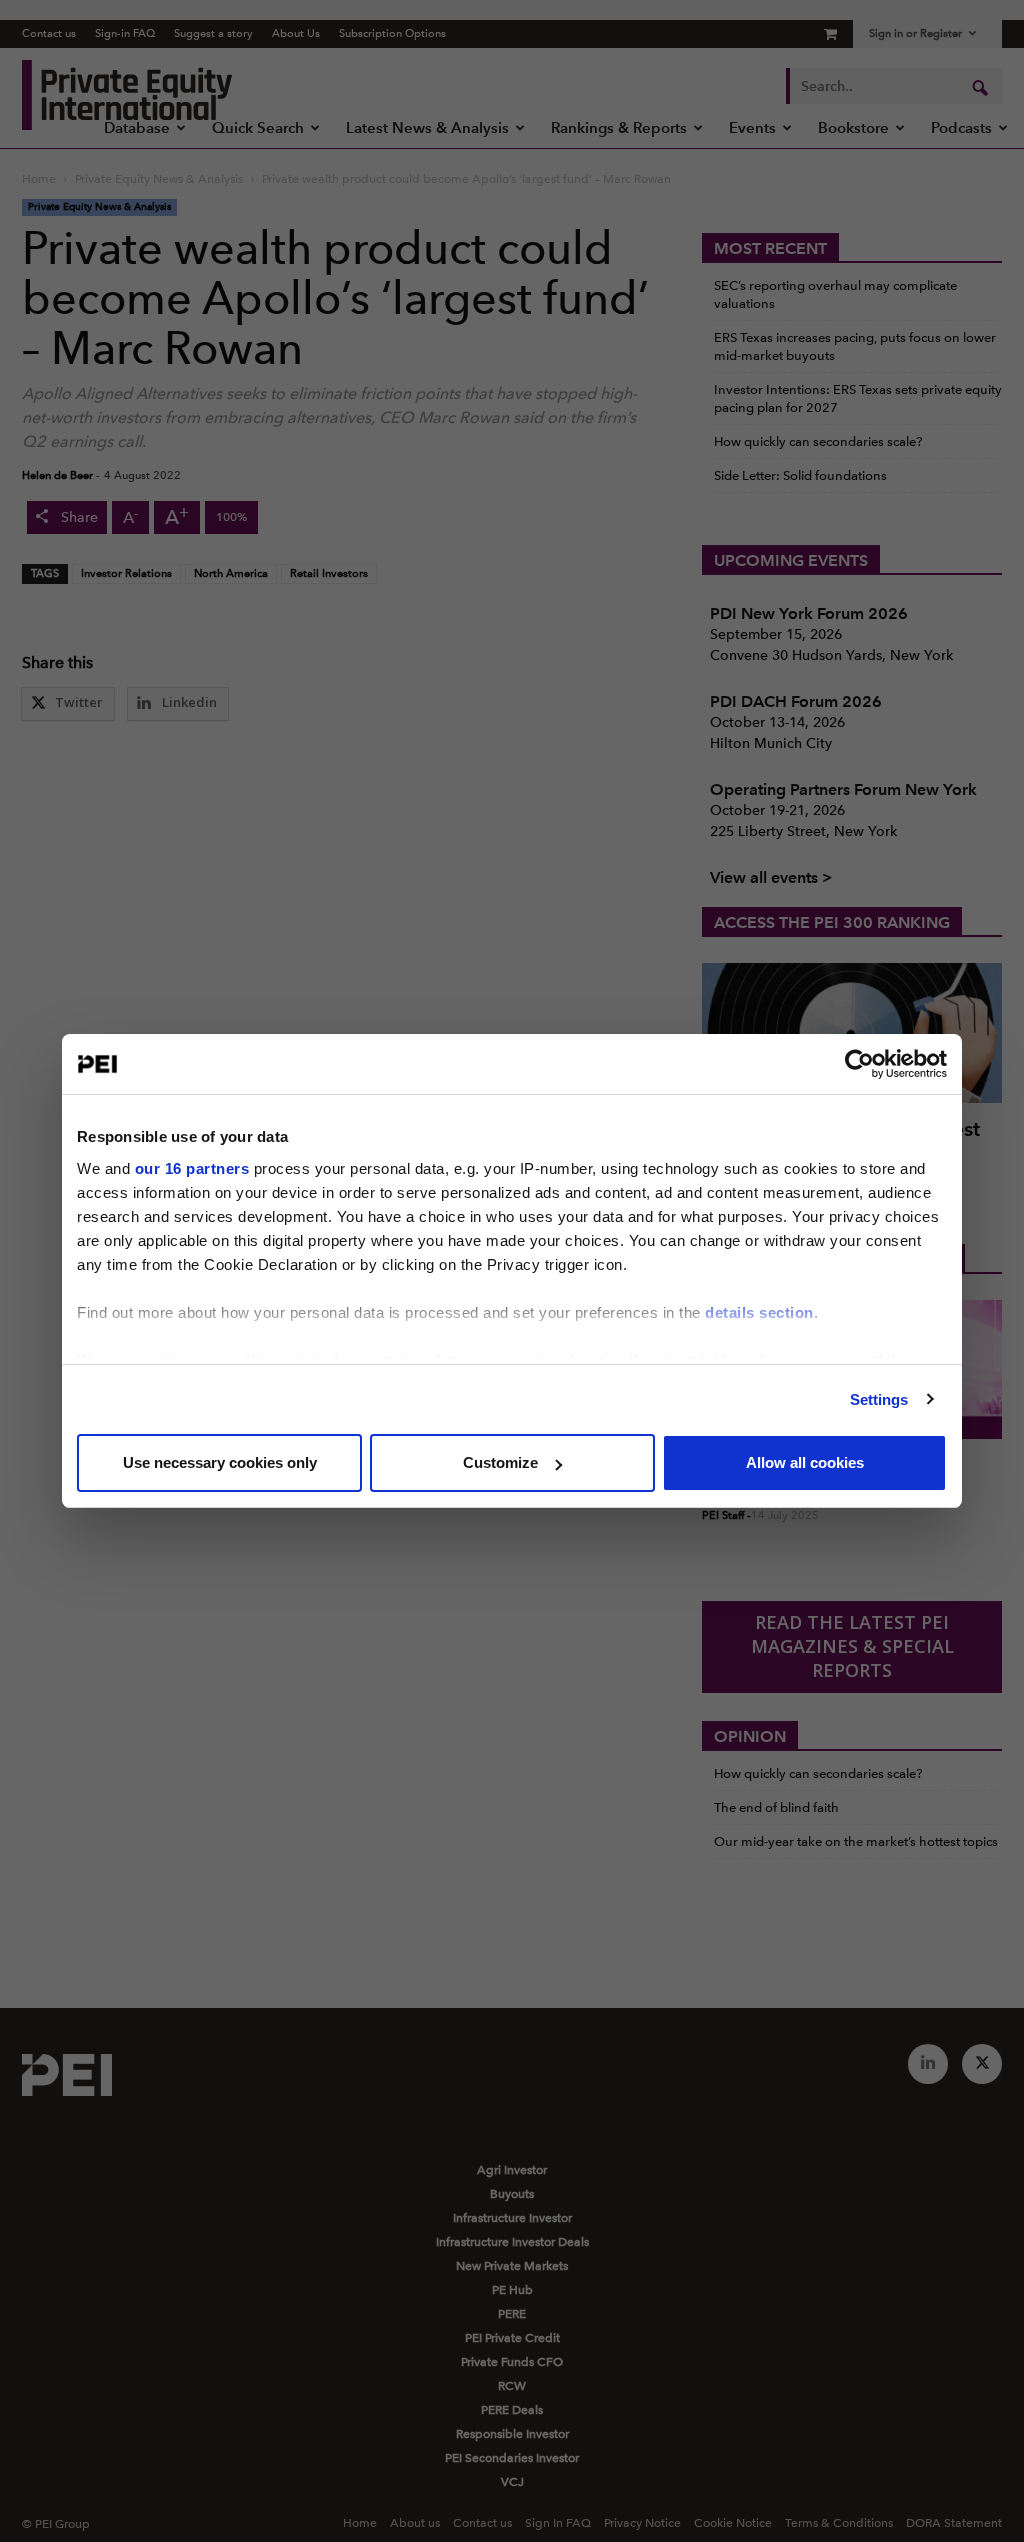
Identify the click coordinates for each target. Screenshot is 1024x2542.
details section (759, 1312)
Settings (879, 1399)
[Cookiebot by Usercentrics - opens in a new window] (859, 1064)
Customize (500, 1462)
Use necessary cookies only (220, 1462)
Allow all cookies (805, 1462)
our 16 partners (192, 1168)
